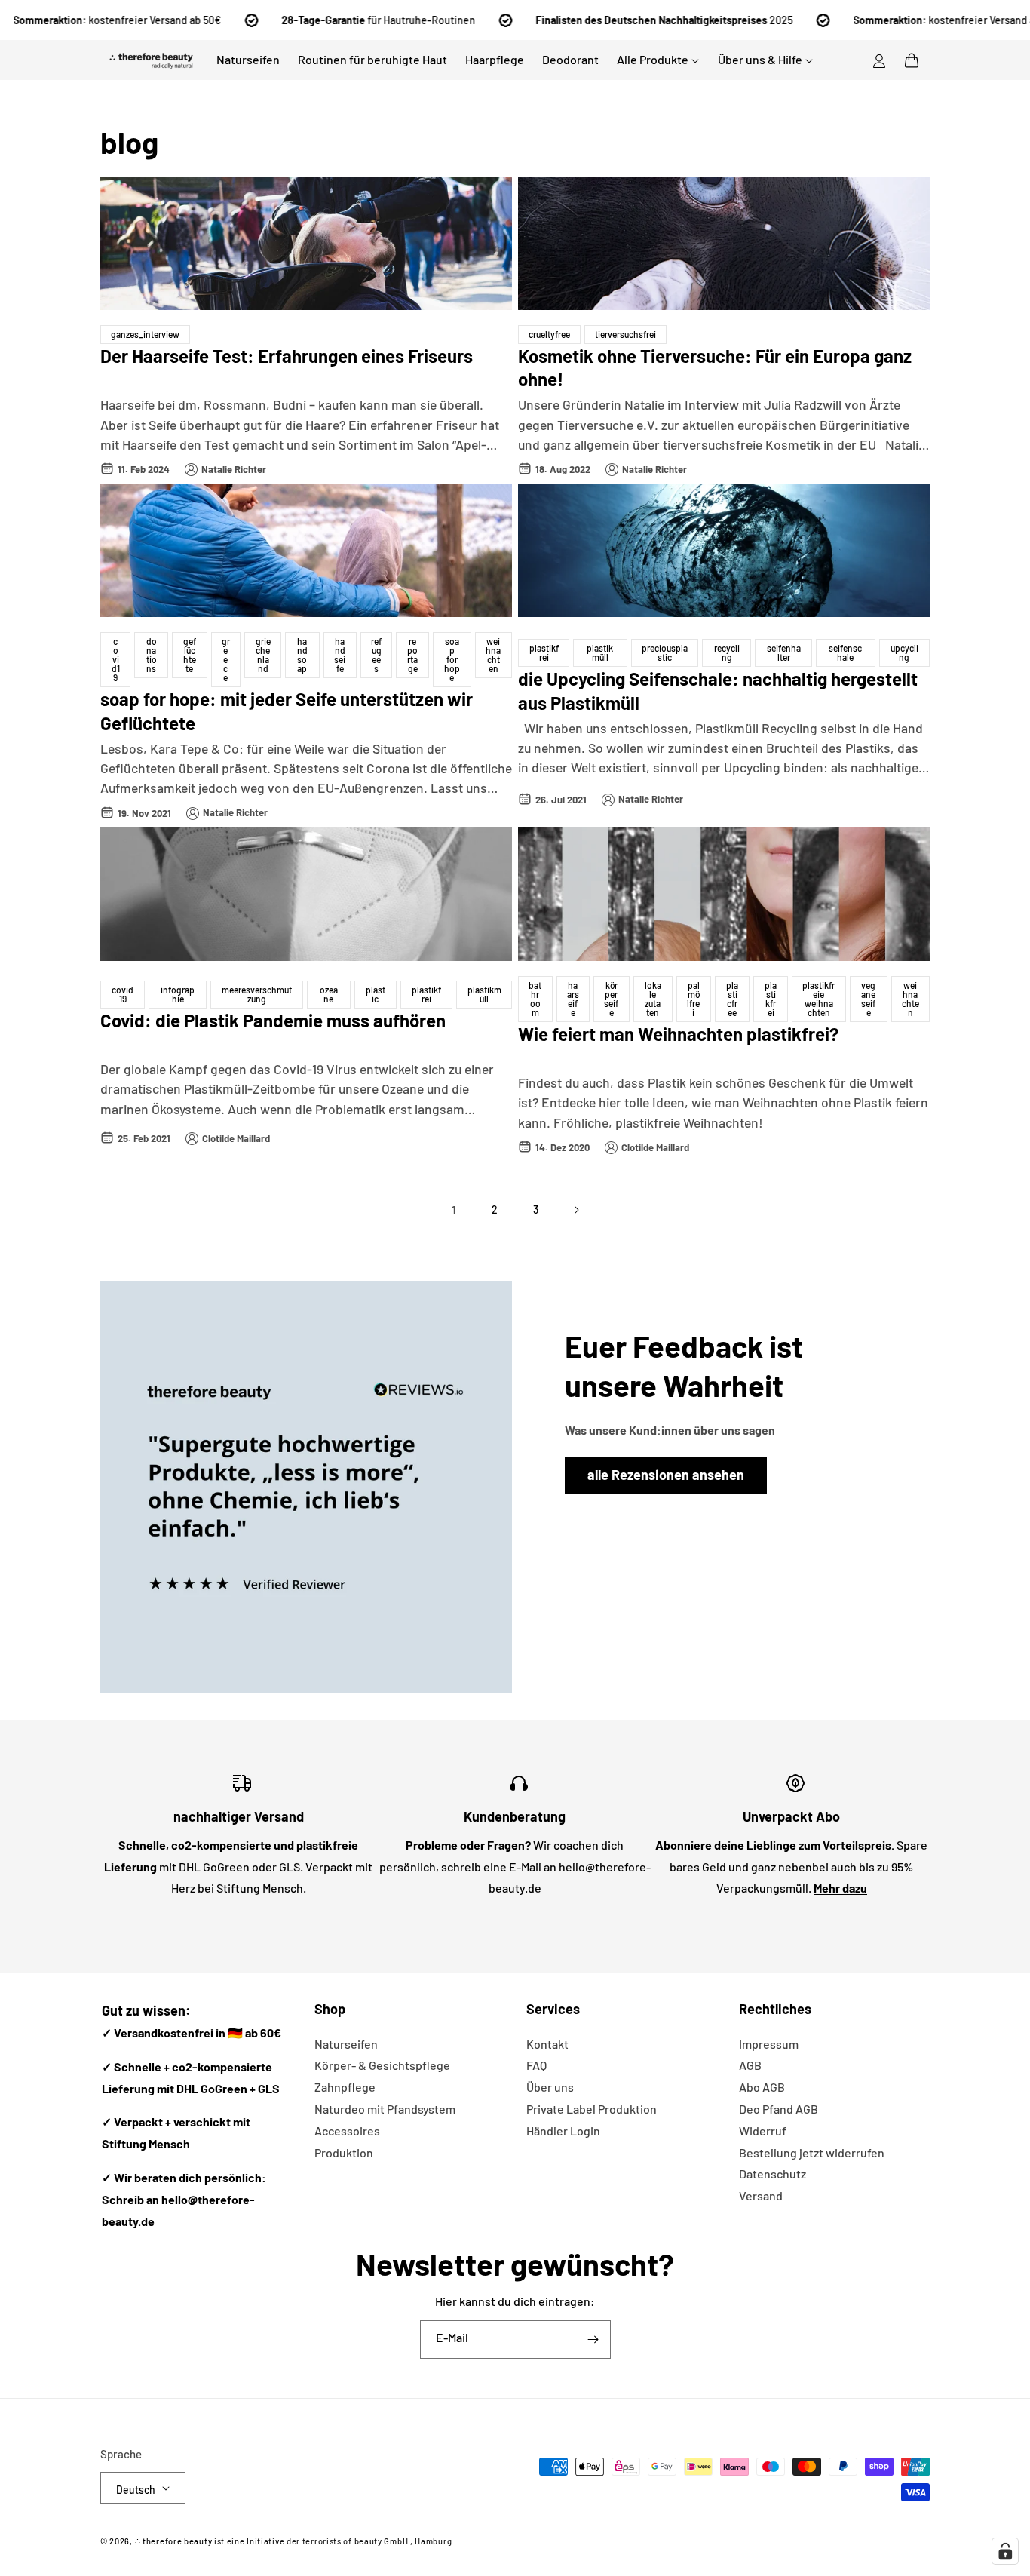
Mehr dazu (840, 1888)
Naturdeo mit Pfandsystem (385, 2109)
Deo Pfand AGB (779, 2109)
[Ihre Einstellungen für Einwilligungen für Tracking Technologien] (1005, 2551)
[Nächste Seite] (576, 1210)
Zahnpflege (345, 2087)
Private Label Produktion (592, 2109)
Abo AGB (762, 2087)
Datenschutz (772, 2174)
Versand (761, 2195)
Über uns (550, 2087)
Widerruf (763, 2131)
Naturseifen (346, 2044)
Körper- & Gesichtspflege (382, 2065)
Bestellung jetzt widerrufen (812, 2152)
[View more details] (306, 1487)
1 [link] (454, 1210)
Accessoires (347, 2131)
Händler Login (563, 2131)
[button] (912, 60)
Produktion (344, 2152)
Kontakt (547, 2044)
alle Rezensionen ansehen (666, 1475)
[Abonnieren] (593, 2340)
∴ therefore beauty (174, 2541)
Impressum (769, 2044)
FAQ (536, 2065)
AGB (750, 2065)
